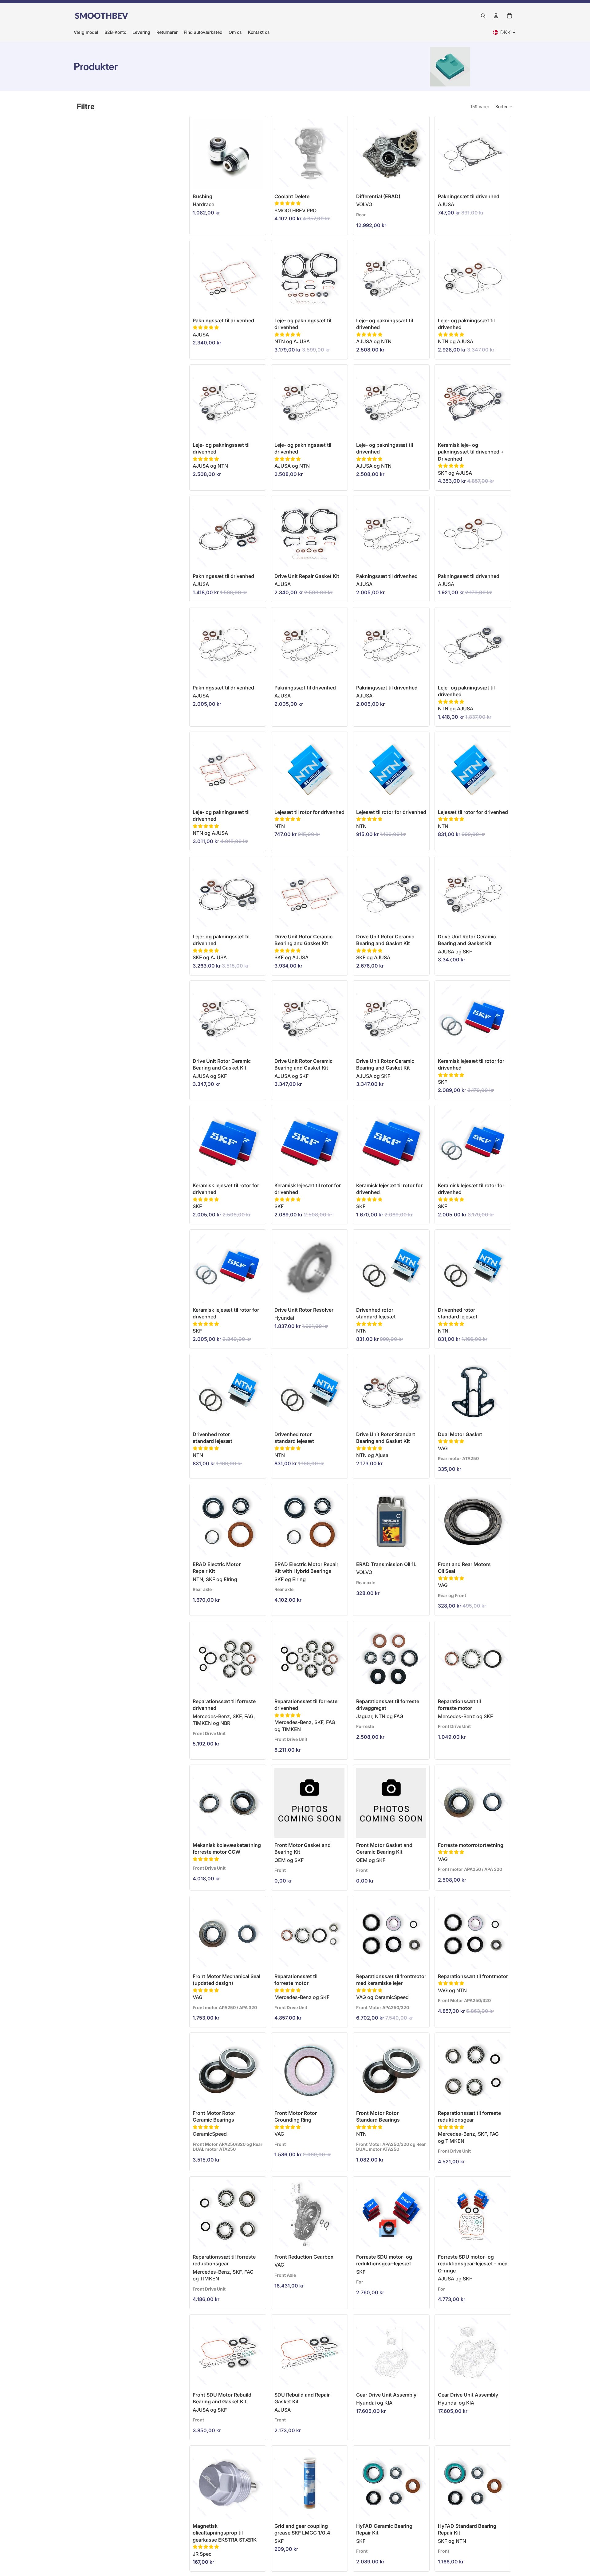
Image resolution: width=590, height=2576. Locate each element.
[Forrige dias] (363, 154)
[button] (504, 107)
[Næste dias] (419, 154)
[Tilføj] (335, 180)
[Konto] (496, 16)
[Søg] (483, 16)
